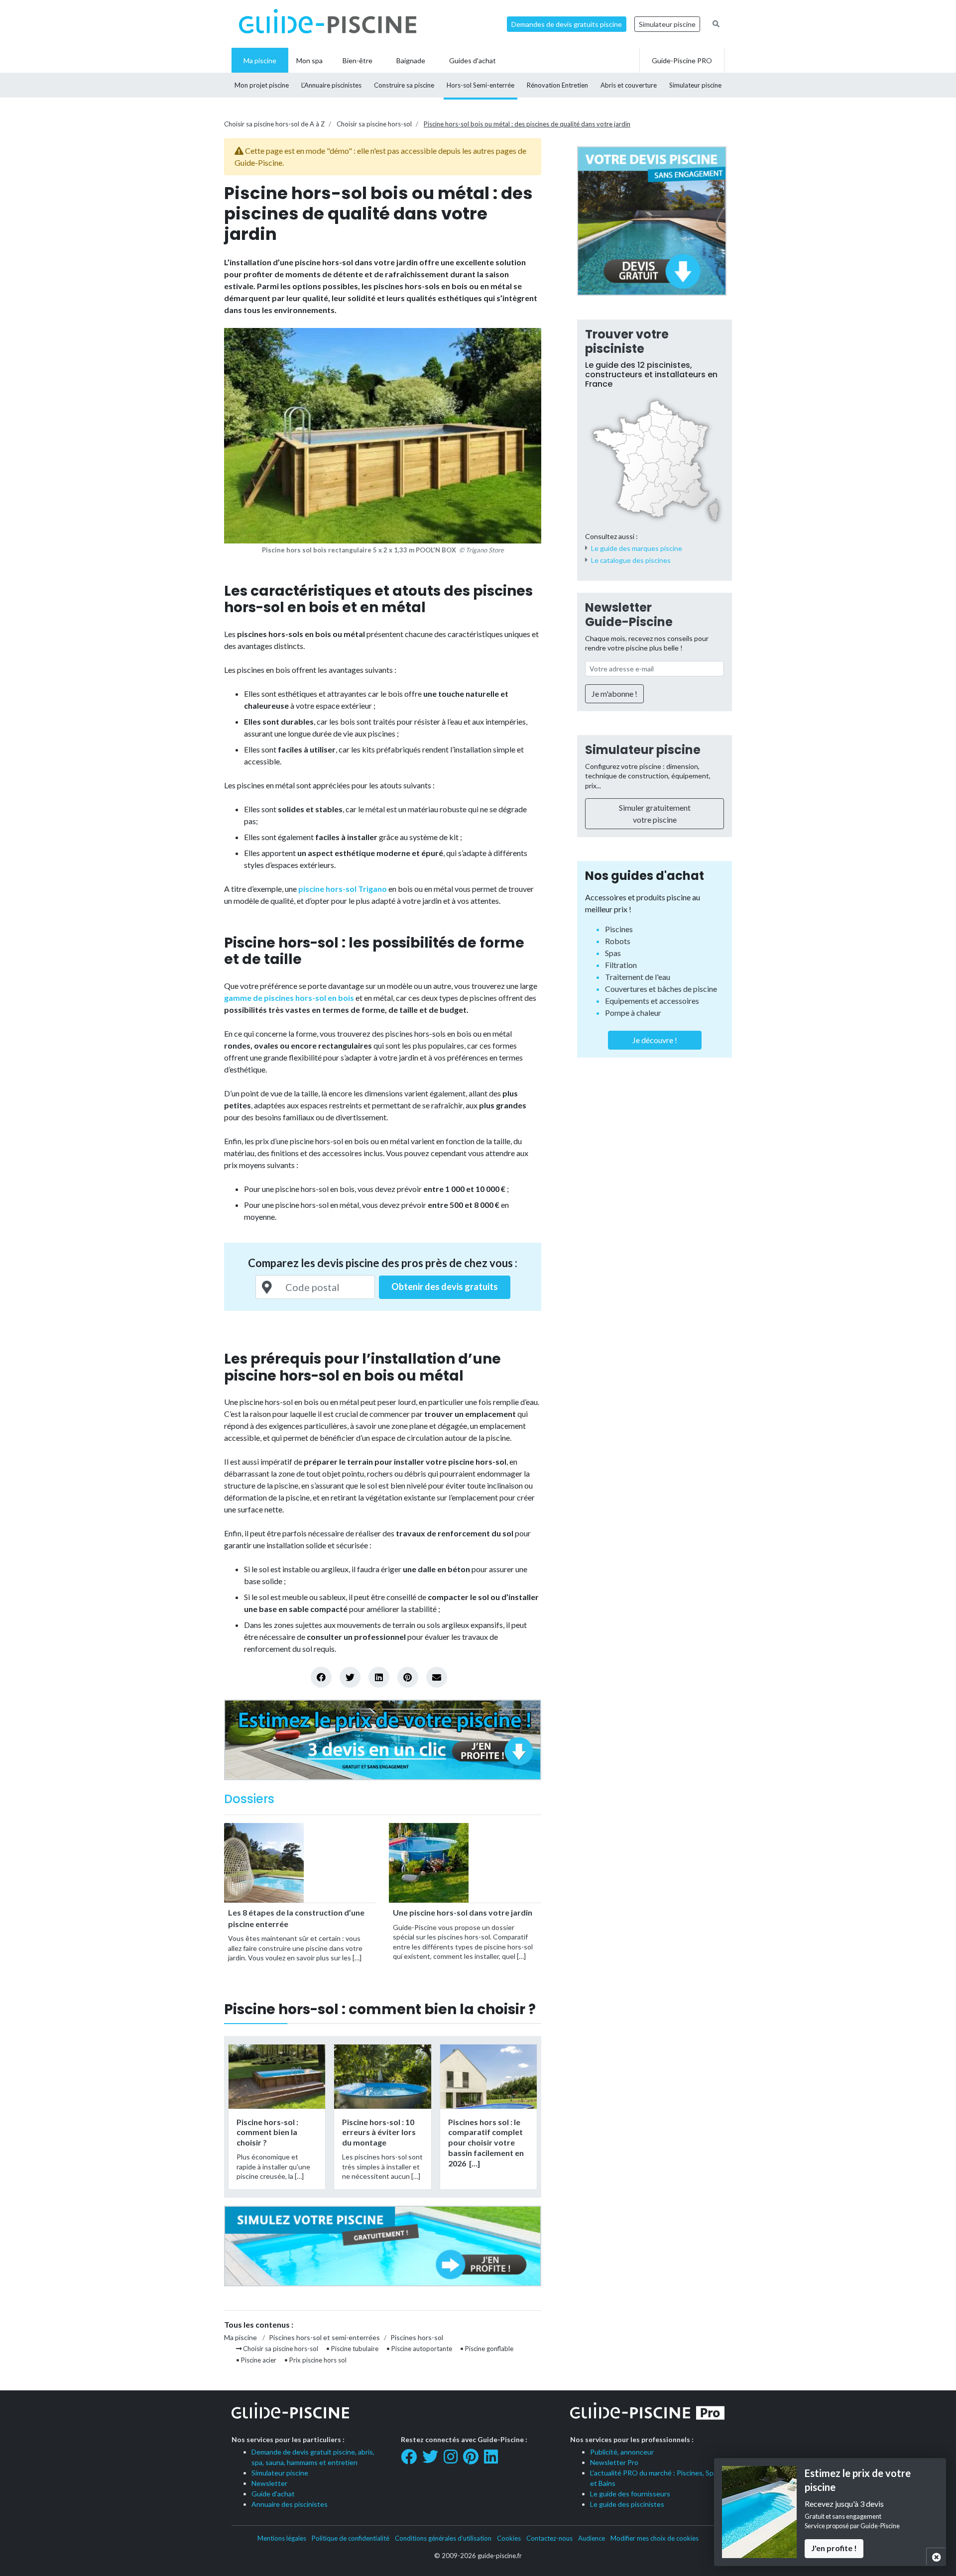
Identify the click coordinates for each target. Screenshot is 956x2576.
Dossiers (249, 1799)
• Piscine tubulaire (352, 2349)
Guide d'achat (273, 2494)
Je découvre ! (655, 1040)
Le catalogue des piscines (631, 560)
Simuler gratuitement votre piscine (655, 813)
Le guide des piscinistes (627, 2504)
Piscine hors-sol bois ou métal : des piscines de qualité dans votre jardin (527, 124)
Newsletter (269, 2483)
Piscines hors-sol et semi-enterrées (324, 2337)
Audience (592, 2538)
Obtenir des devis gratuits (445, 1287)
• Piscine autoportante (419, 2349)
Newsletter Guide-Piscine (629, 615)
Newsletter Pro (614, 2462)
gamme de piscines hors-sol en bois (289, 998)
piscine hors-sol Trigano (343, 889)
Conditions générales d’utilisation (443, 2538)
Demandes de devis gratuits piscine (567, 24)
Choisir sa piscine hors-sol (374, 124)
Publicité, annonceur (622, 2452)
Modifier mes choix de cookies (655, 2538)
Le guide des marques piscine (637, 548)
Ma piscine (240, 2337)
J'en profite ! (834, 2548)
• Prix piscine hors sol (315, 2360)
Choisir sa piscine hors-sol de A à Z (274, 124)
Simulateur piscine (667, 24)
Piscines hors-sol (417, 2337)
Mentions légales (282, 2538)
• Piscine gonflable (487, 2349)
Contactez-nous (549, 2538)
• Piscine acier (256, 2360)
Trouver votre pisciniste (627, 341)
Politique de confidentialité (351, 2538)
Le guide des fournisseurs (630, 2494)
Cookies (509, 2538)
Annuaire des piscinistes (290, 2504)
